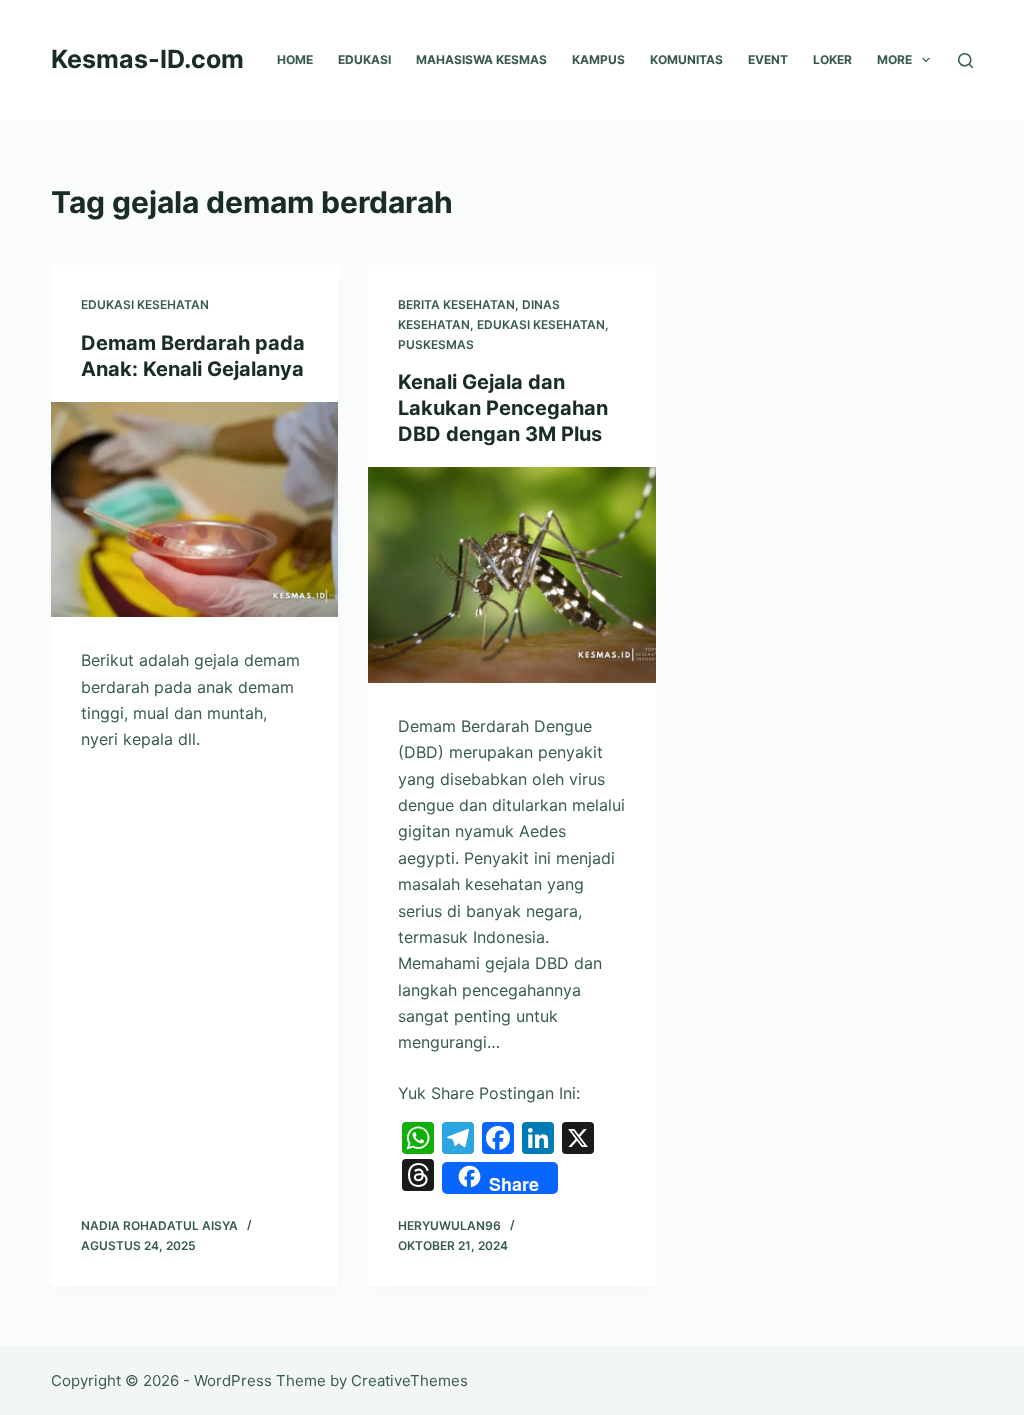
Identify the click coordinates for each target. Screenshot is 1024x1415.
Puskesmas (436, 344)
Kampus (598, 59)
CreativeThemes (409, 1380)
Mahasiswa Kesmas (481, 59)
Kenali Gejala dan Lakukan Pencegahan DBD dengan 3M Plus (503, 408)
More (894, 59)
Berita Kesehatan (456, 304)
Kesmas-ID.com (147, 59)
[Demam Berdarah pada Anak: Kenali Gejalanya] (194, 509)
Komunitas (686, 59)
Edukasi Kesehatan (145, 304)
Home (295, 59)
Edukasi (364, 59)
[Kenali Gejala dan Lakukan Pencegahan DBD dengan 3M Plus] (511, 574)
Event (768, 59)
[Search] (965, 60)
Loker (832, 59)
